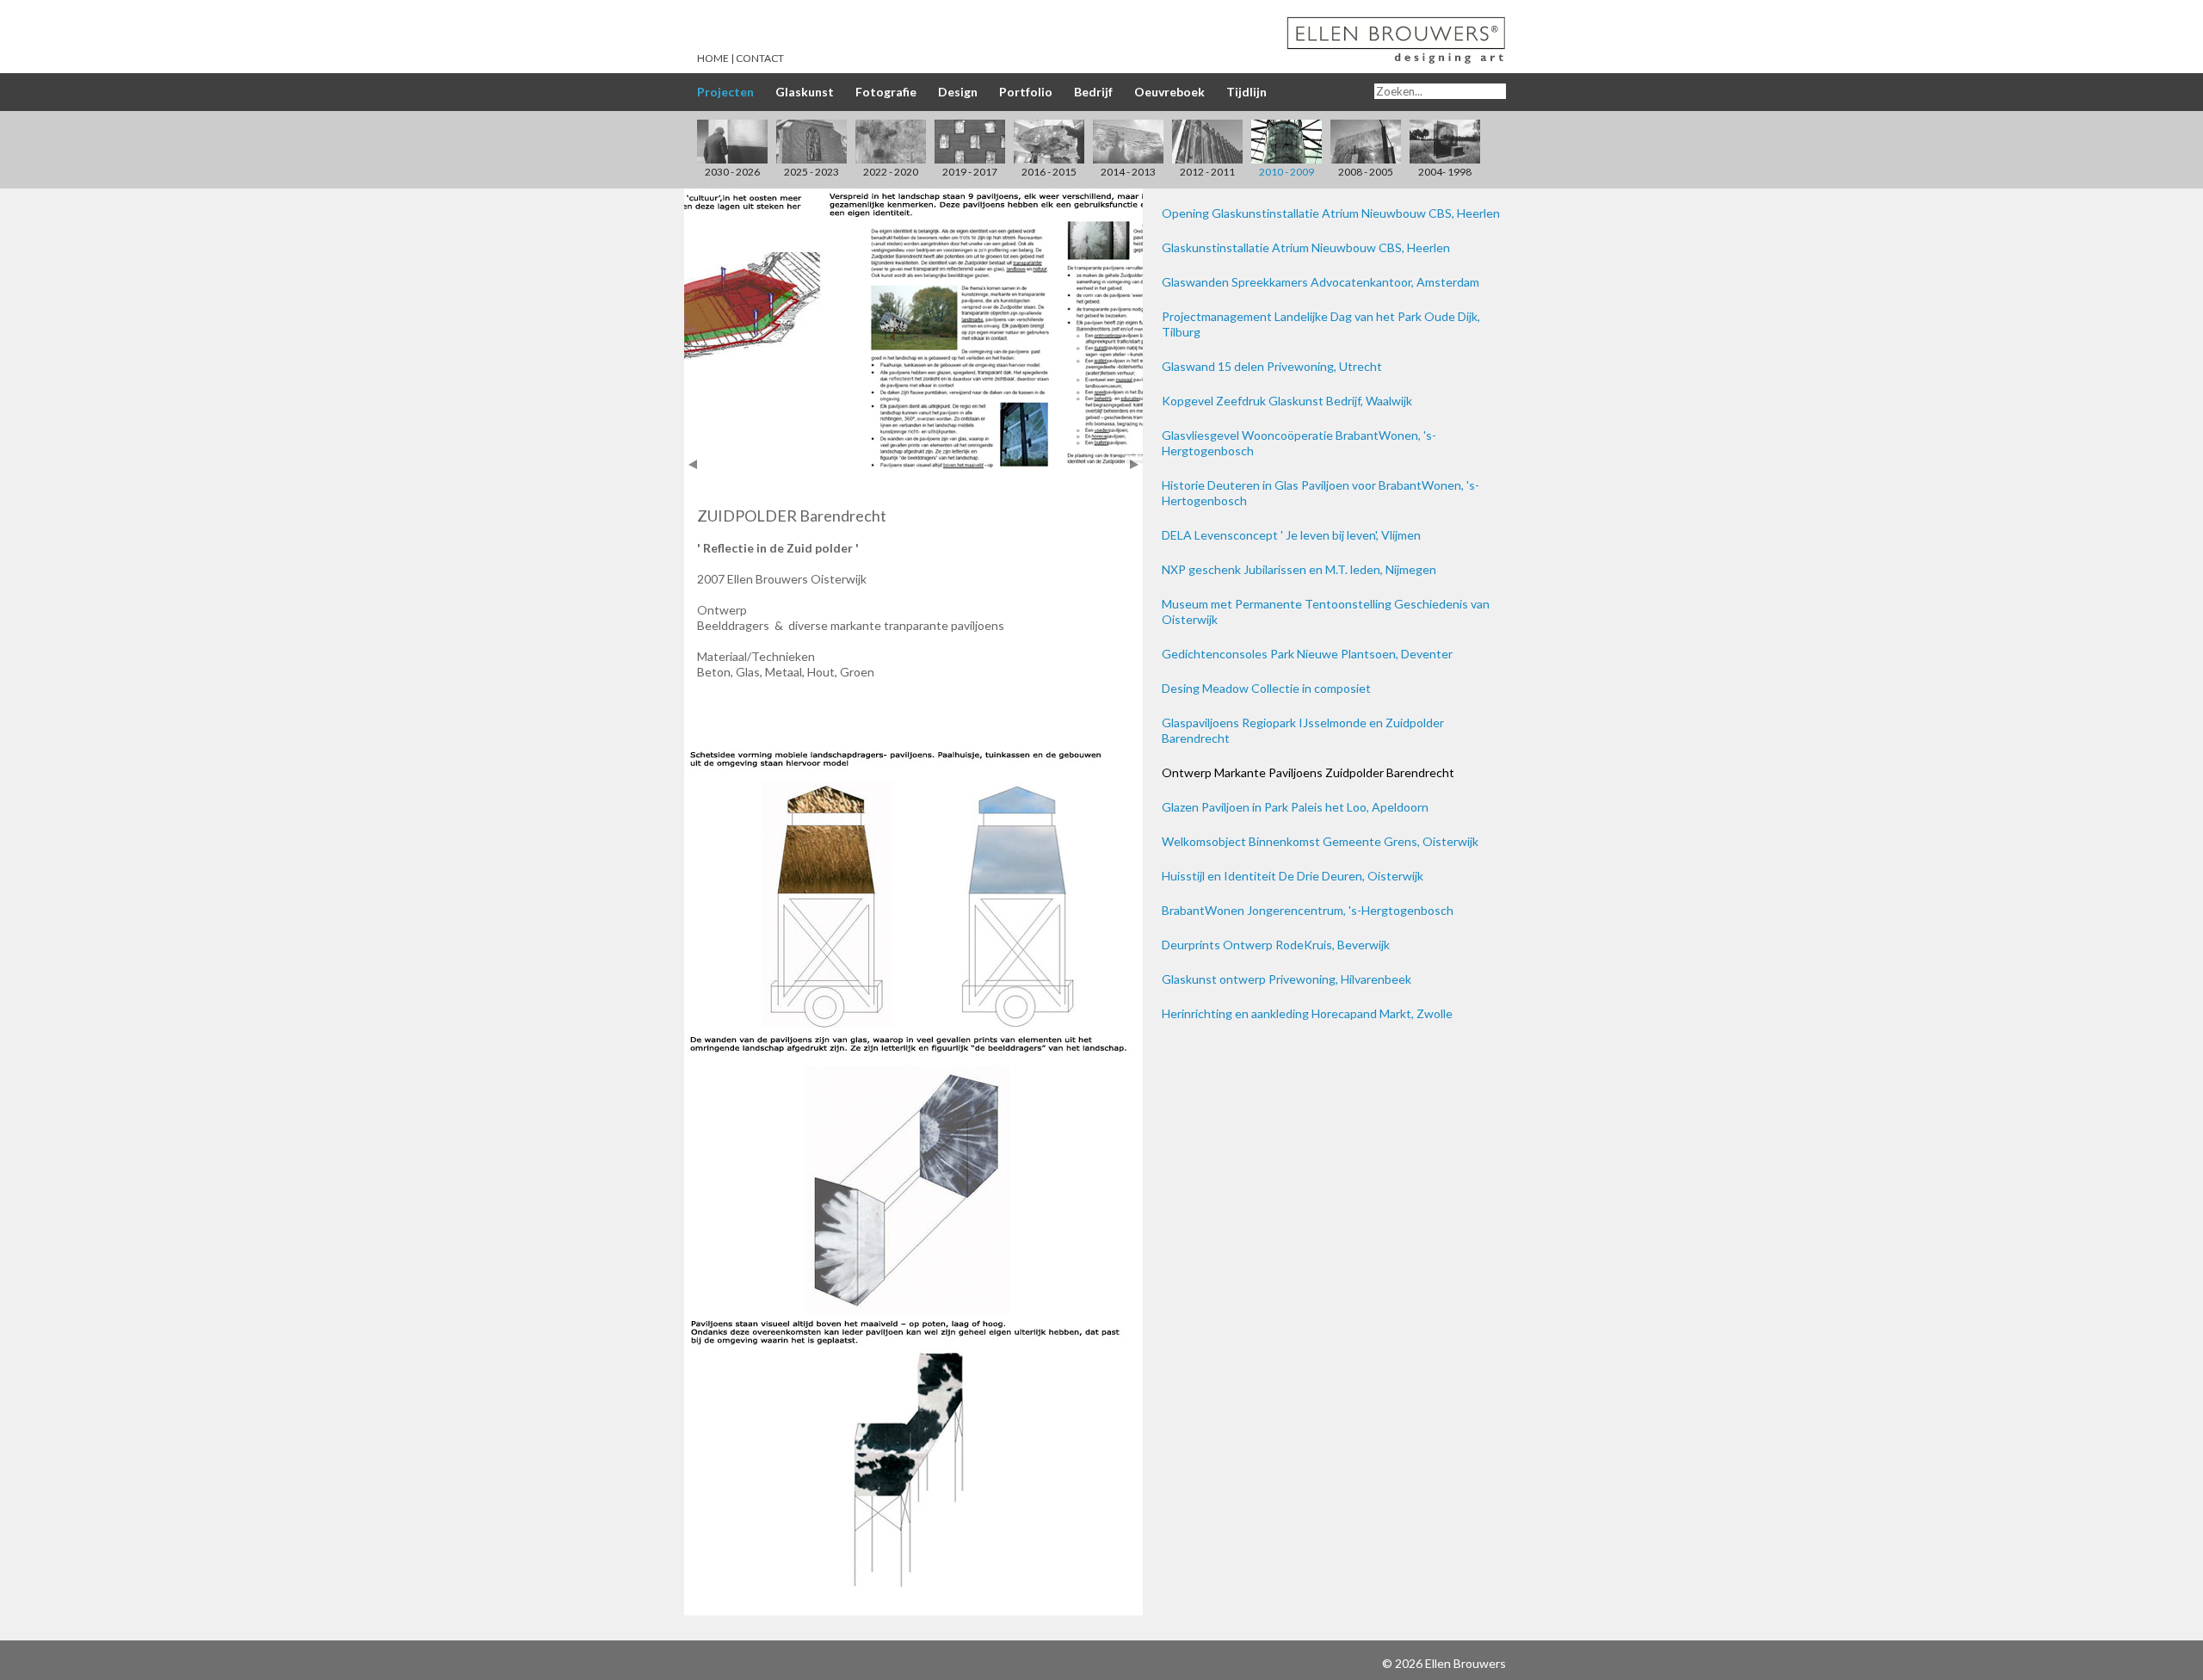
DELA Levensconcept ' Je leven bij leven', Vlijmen (1291, 535)
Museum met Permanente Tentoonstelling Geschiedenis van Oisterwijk (1326, 611)
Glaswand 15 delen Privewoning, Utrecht (1272, 366)
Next (1134, 464)
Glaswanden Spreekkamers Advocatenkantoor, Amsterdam (1321, 282)
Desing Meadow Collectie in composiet (1266, 688)
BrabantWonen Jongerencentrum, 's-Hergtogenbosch (1308, 910)
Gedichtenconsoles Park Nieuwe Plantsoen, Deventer (1307, 654)
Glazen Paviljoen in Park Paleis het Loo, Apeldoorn (1295, 807)
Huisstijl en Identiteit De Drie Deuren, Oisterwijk (1293, 876)
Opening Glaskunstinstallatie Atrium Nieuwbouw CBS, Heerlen (1331, 213)
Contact (760, 58)
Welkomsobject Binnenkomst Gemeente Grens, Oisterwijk (1320, 841)
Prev (693, 464)
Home (713, 58)
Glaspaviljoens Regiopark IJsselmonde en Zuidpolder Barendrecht (1303, 730)
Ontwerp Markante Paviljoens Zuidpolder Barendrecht (1308, 772)
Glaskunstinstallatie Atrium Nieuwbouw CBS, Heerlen (1306, 247)
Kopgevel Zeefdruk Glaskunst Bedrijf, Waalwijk (1287, 401)
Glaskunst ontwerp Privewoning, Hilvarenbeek (1287, 979)
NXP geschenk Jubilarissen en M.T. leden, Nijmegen (1299, 569)
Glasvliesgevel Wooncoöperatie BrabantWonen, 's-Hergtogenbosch (1299, 443)
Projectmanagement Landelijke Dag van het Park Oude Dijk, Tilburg (1321, 324)
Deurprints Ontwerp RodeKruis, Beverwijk (1276, 945)
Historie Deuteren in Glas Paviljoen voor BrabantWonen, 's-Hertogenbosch (1321, 493)
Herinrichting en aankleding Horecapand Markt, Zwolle (1307, 1013)
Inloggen (1355, 1663)
